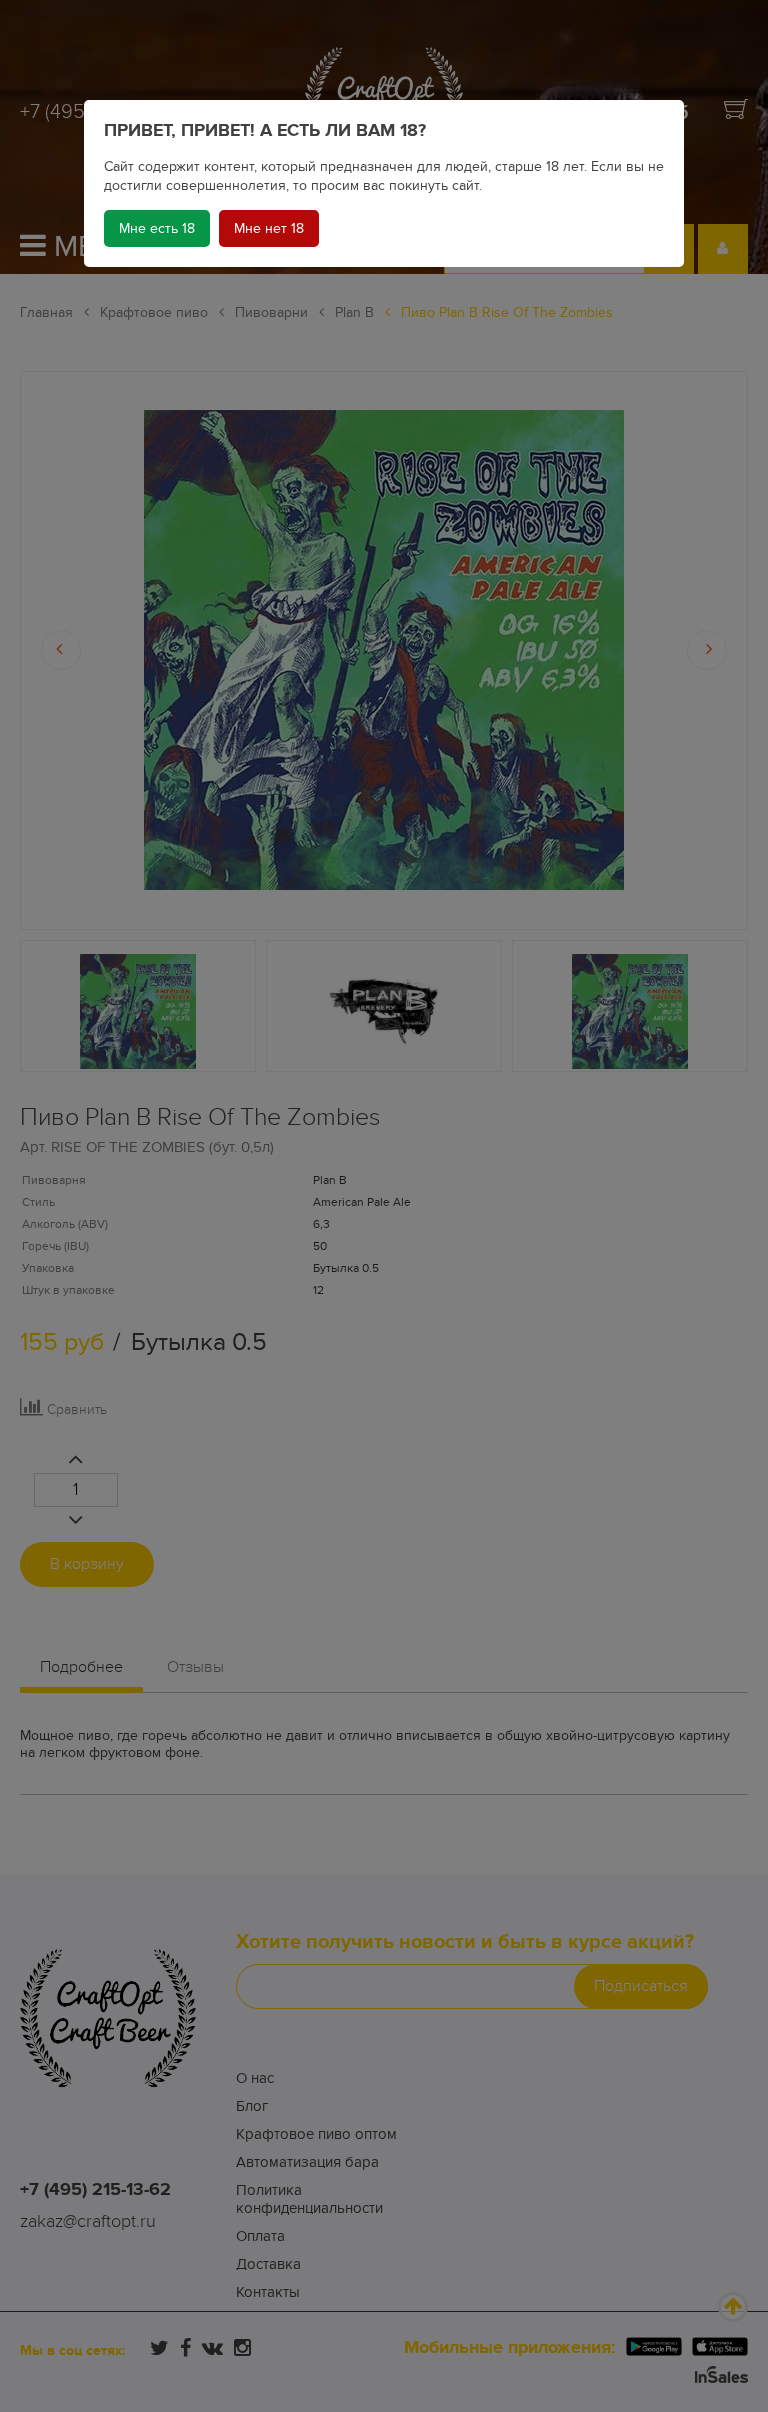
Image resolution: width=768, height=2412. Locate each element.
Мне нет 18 (269, 228)
